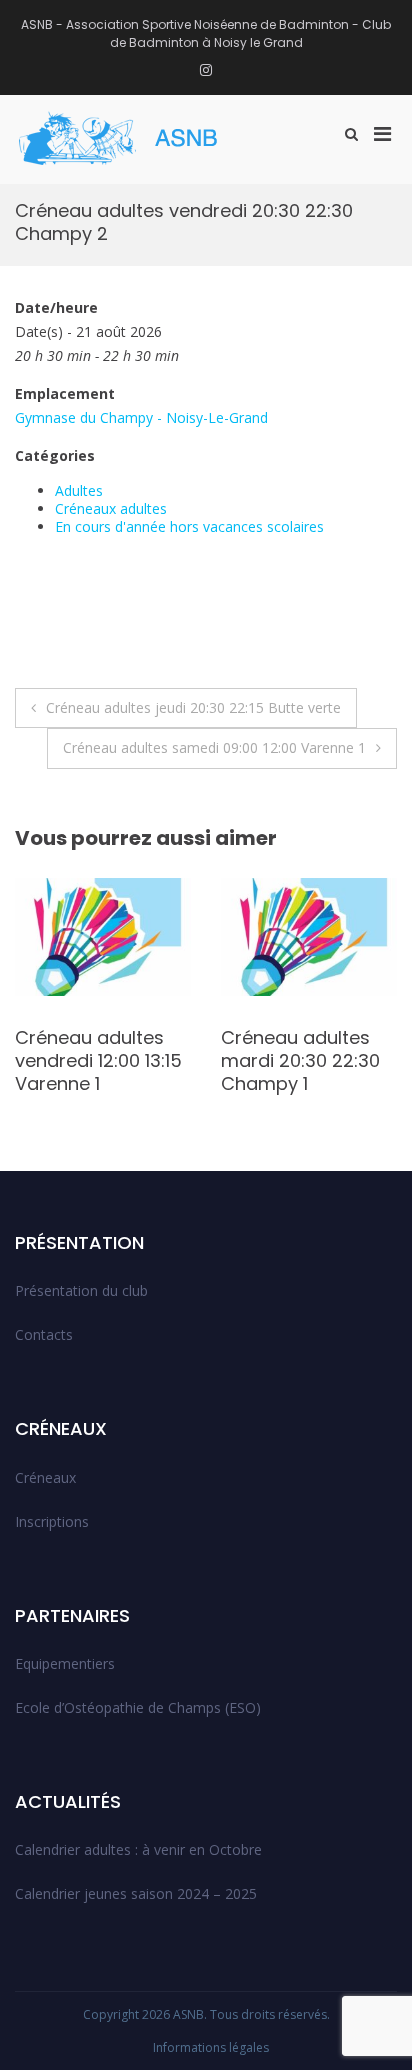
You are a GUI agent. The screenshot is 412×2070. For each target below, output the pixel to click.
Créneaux (45, 1477)
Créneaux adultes (111, 508)
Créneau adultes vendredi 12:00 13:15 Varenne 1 (98, 1061)
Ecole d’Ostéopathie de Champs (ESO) (138, 1707)
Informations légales (211, 2047)
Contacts (44, 1334)
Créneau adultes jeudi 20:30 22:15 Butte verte (193, 707)
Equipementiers (65, 1663)
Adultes (79, 490)
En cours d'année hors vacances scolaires (189, 526)
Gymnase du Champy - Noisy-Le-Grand (141, 417)
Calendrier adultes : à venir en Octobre (138, 1849)
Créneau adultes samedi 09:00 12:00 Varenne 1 (214, 747)
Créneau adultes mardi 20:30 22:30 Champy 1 (300, 1061)
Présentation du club (81, 1290)
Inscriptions (52, 1521)
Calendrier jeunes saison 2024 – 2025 (136, 1893)
